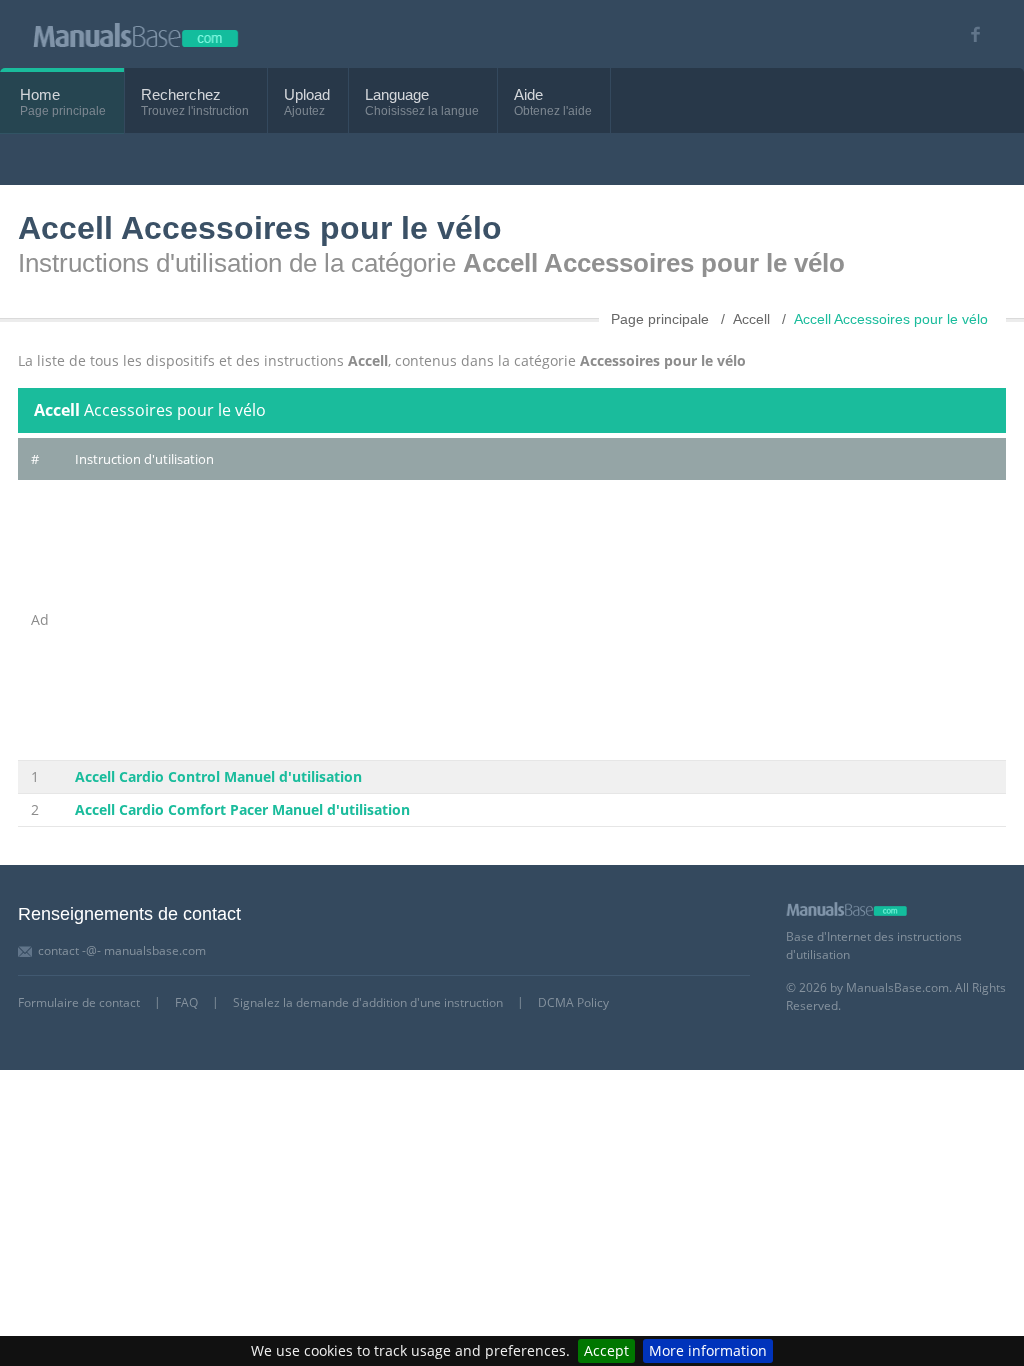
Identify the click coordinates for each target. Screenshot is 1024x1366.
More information (708, 1350)
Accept (606, 1350)
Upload (307, 94)
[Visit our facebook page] (968, 34)
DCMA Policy (573, 1002)
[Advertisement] (534, 620)
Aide (528, 94)
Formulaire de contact (79, 1002)
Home (40, 94)
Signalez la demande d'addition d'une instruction (368, 1002)
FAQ (186, 1002)
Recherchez (181, 94)
